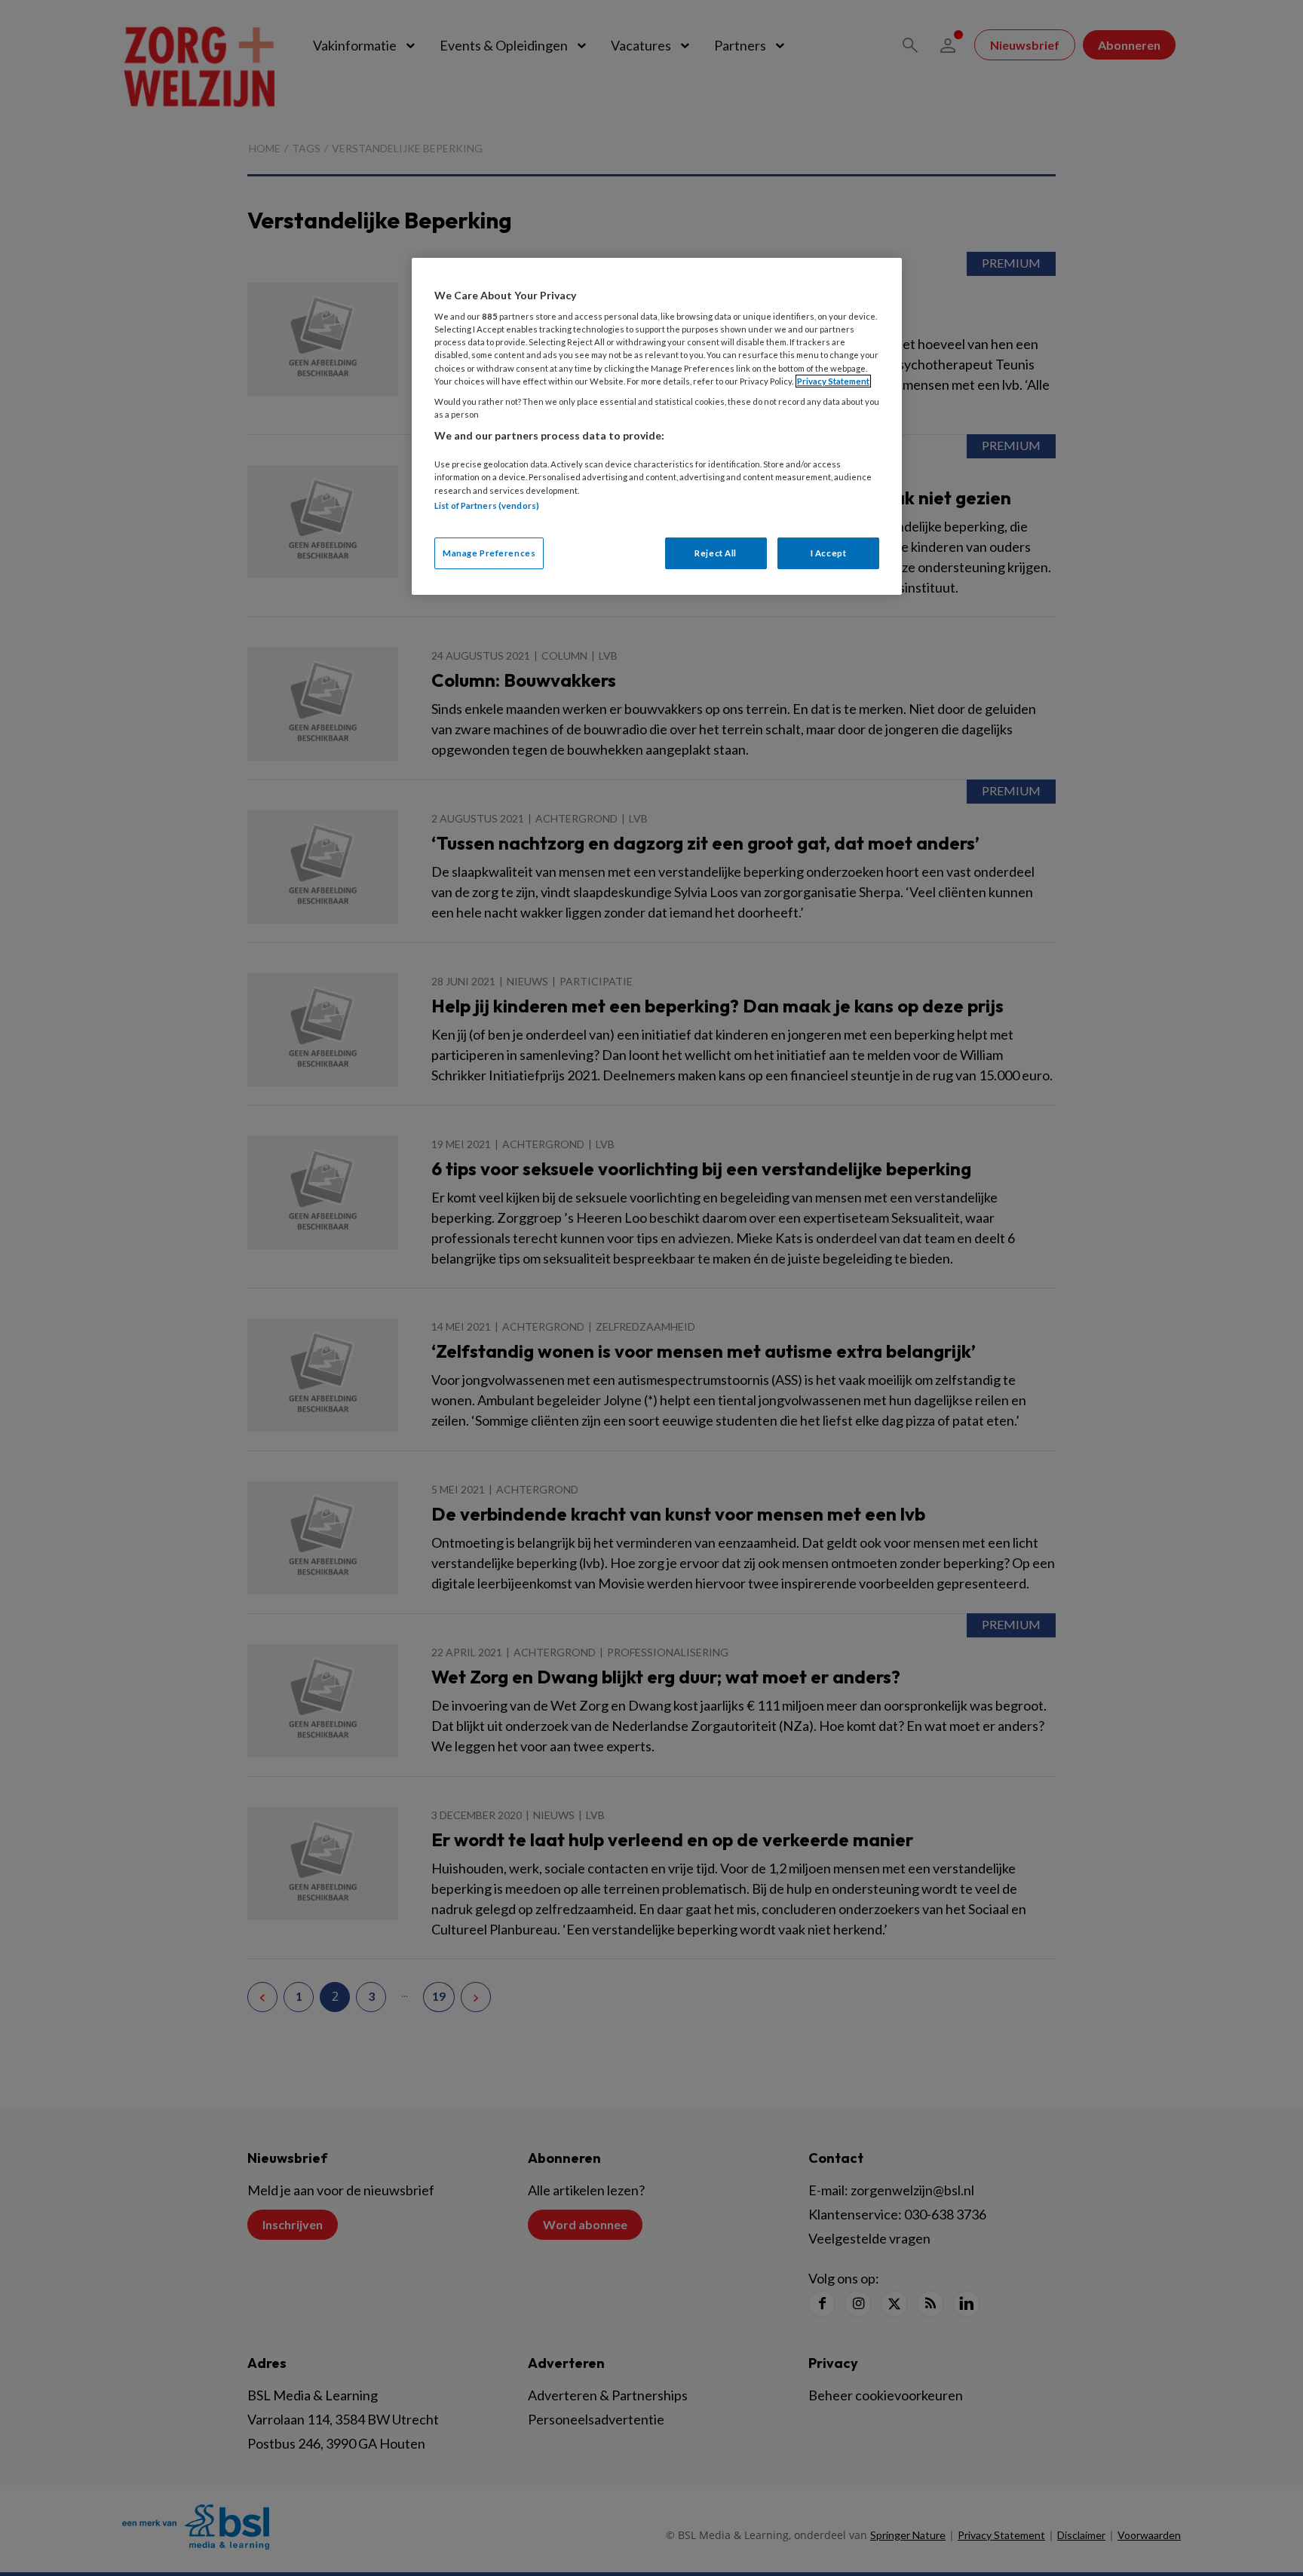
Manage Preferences (489, 553)
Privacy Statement (833, 381)
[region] (657, 426)
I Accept (829, 553)
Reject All (716, 553)
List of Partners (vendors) (487, 505)
